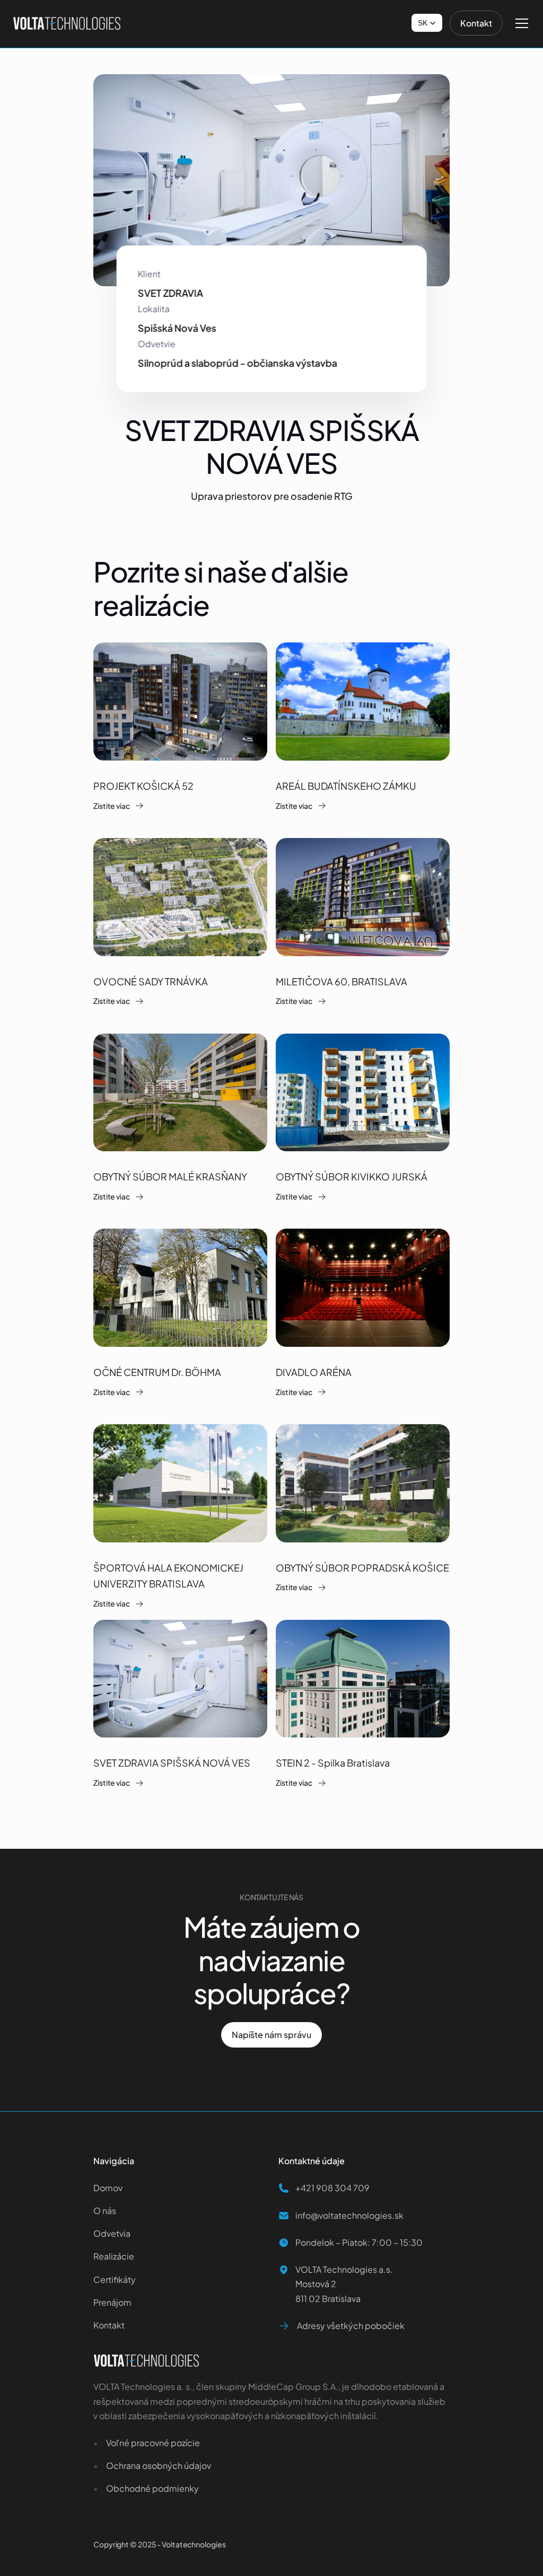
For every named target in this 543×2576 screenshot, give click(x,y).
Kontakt (109, 2325)
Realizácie (114, 2256)
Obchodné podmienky (152, 2488)
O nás (105, 2211)
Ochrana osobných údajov (159, 2465)
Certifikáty (115, 2279)
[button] (427, 23)
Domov (109, 2188)
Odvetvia (112, 2233)
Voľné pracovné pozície (153, 2443)
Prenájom (112, 2302)
